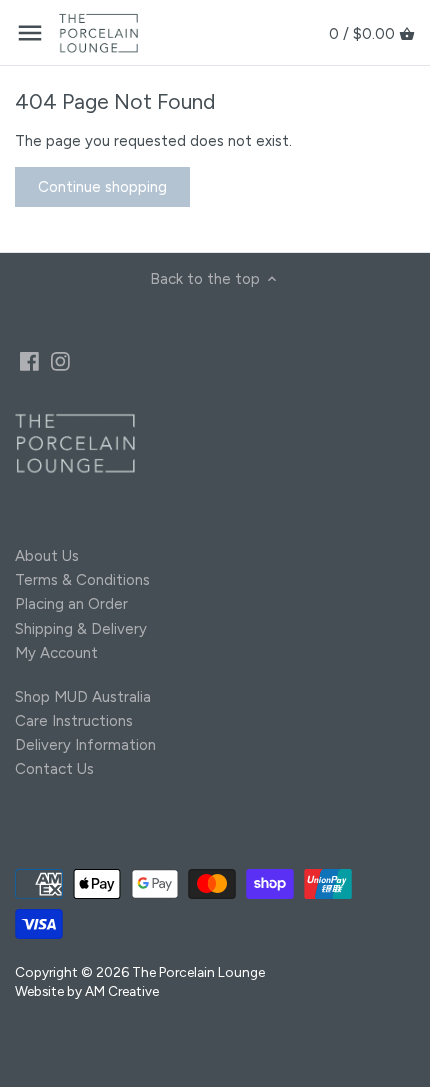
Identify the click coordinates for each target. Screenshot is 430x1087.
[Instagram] (60, 360)
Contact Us (54, 769)
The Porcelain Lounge (198, 972)
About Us (47, 556)
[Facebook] (29, 360)
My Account (56, 653)
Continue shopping (102, 187)
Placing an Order (71, 604)
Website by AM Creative (87, 991)
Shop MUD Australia (83, 697)
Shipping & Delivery (81, 629)
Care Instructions (74, 721)
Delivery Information (85, 745)
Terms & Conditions (82, 580)
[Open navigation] (30, 33)
